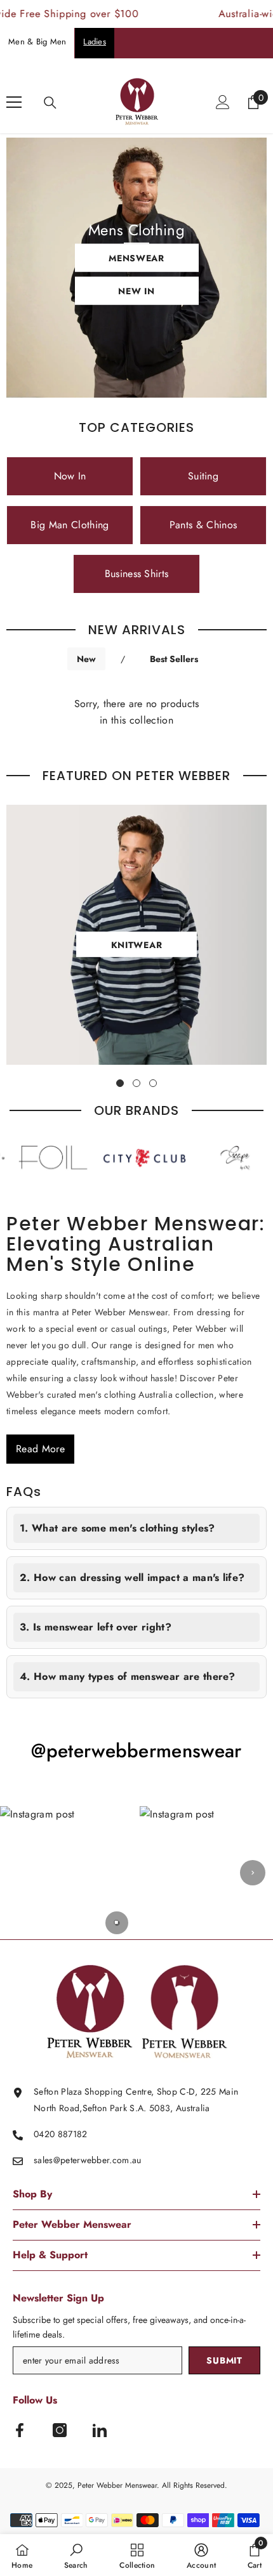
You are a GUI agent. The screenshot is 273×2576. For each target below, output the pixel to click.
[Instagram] (60, 2430)
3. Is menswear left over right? (96, 1627)
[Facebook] (20, 2430)
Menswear (136, 258)
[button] (67, 1873)
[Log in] (223, 102)
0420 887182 (61, 2134)
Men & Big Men (37, 42)
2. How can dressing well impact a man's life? (132, 1577)
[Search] (50, 103)
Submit (224, 2360)
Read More (40, 1449)
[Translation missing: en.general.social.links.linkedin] (100, 2430)
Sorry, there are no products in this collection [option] (137, 712)
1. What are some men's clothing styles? (117, 1528)
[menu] (14, 102)
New (86, 659)
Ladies (95, 42)
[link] (76, 2555)
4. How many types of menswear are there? (128, 1676)
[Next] (253, 1873)
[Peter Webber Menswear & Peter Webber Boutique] (119, 1158)
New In (136, 291)
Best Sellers (174, 659)
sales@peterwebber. (73, 2160)
